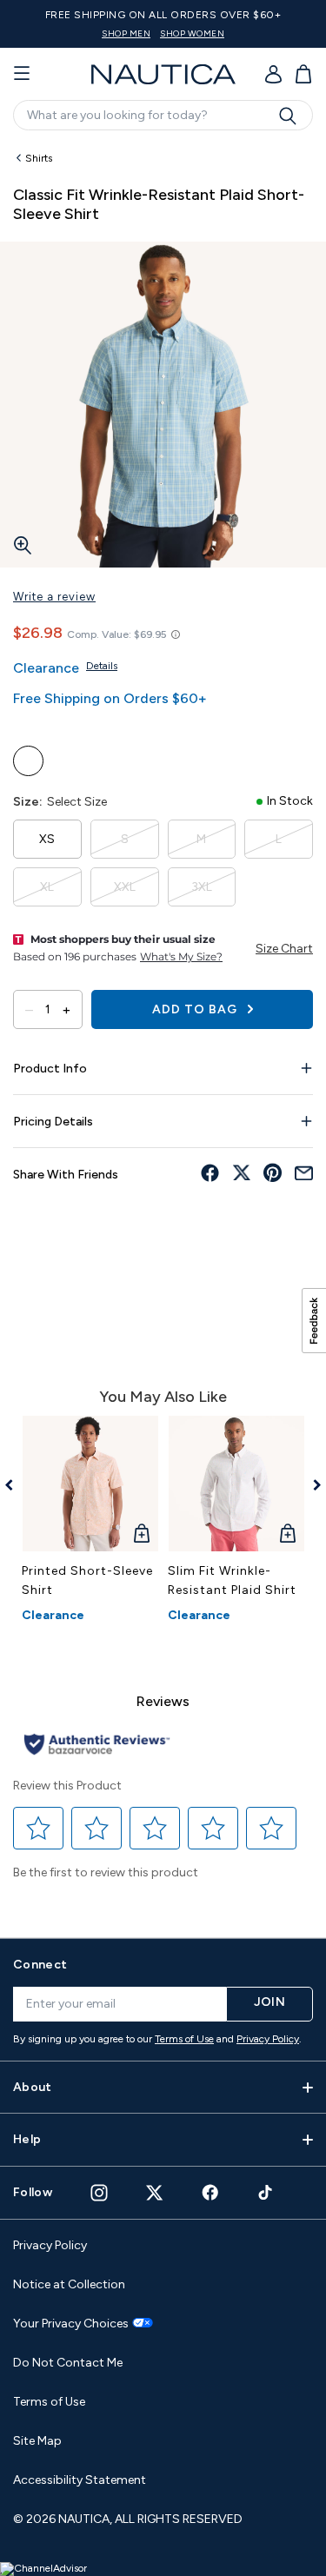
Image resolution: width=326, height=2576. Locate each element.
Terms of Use (184, 2039)
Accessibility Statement (80, 2480)
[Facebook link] (210, 2192)
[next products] (311, 1485)
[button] (39, 1829)
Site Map (37, 2441)
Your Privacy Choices (71, 2324)
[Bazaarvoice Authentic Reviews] (97, 1746)
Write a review (54, 597)
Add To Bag (196, 1009)
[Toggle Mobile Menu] (22, 74)
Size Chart (284, 949)
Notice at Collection (69, 2284)
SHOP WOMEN (192, 33)
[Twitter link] (155, 2192)
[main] (163, 1032)
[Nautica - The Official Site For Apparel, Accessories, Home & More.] (163, 74)
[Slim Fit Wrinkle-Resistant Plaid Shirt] (236, 1484)
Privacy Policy (268, 2039)
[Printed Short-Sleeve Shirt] (90, 1484)
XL (47, 887)
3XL (202, 887)
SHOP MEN (126, 33)
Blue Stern (28, 761)
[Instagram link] (99, 2193)
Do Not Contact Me (68, 2363)
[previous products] (15, 1485)
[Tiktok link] (266, 2192)
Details (102, 666)
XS (47, 839)
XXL (125, 887)
